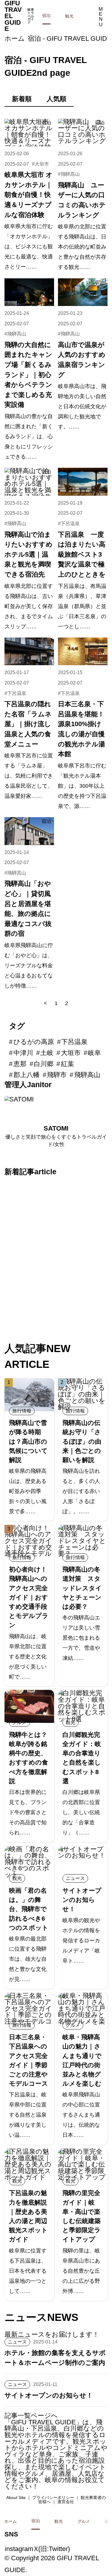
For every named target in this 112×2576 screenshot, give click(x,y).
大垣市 (42, 164)
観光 (69, 16)
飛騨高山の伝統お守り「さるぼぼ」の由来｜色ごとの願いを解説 (82, 1441)
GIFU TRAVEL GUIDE (19, 16)
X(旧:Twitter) (52, 2549)
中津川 (23, 1053)
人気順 (56, 99)
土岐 (47, 1053)
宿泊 (46, 15)
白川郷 (44, 1064)
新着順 (22, 99)
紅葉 (67, 1064)
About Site (16, 2497)
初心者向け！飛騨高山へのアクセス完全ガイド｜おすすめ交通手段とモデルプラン (29, 1597)
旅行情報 (22, 1411)
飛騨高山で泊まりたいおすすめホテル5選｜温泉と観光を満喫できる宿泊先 (29, 554)
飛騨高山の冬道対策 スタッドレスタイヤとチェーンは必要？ (82, 1588)
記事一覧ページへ (31, 2416)
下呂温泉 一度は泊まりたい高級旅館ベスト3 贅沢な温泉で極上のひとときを (82, 554)
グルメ (19, 1722)
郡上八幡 (27, 1075)
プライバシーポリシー (53, 2497)
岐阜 (94, 1053)
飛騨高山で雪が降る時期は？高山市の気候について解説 (28, 1441)
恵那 (20, 1064)
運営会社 (66, 2502)
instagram (19, 2549)
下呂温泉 (70, 523)
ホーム (15, 39)
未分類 (97, 1187)
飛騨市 (57, 1075)
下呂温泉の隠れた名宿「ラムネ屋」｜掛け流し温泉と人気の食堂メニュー (28, 724)
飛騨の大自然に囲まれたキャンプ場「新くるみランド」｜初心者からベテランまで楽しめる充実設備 (28, 375)
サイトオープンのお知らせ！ (82, 1900)
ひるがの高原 (34, 1042)
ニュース (75, 1878)
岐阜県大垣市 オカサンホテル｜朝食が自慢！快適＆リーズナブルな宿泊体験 (29, 195)
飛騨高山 (70, 174)
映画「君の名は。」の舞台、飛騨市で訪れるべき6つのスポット (29, 1909)
